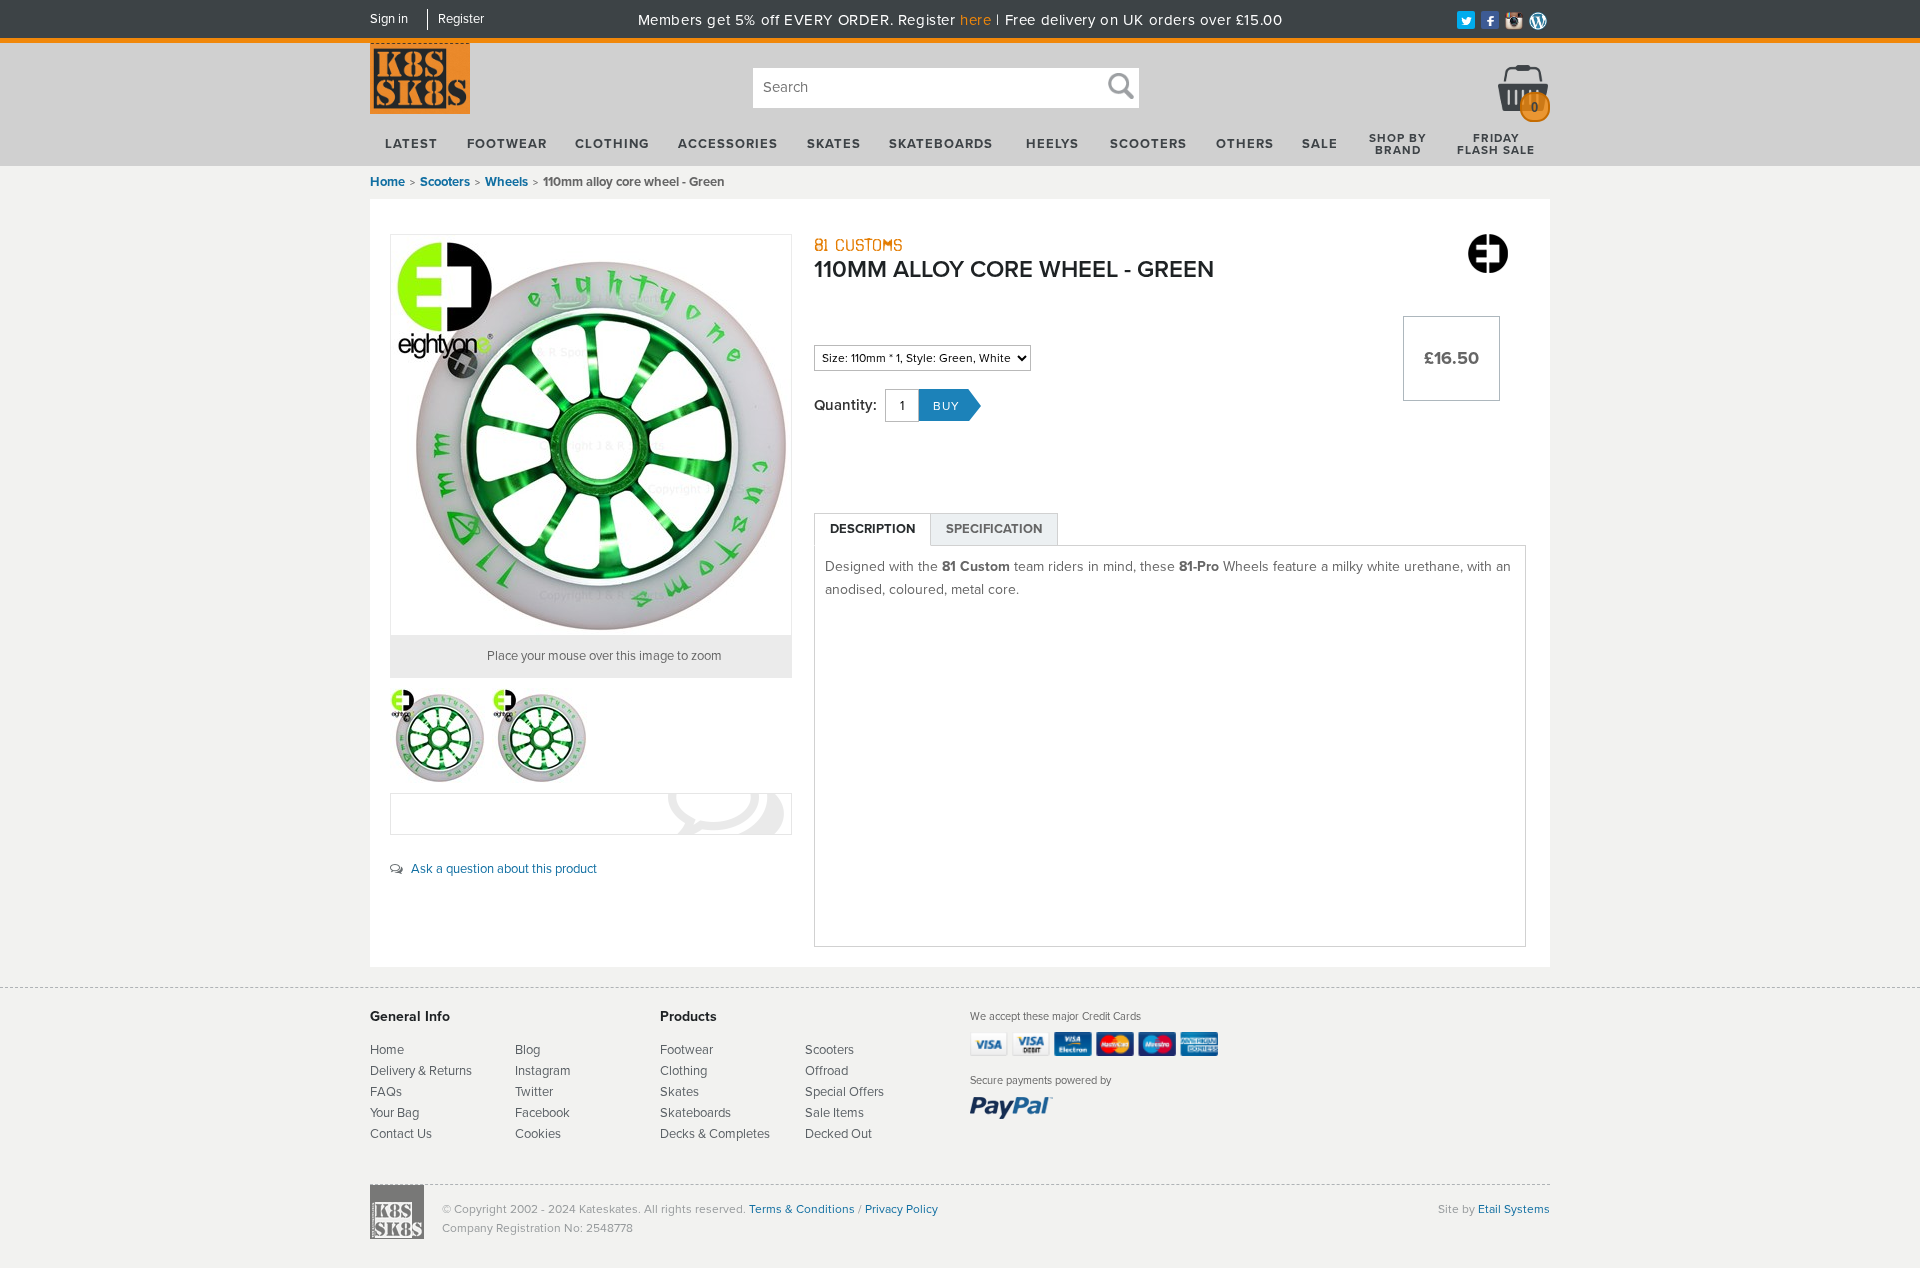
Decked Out (838, 1134)
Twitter (534, 1092)
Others (1245, 144)
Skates (834, 144)
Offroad (826, 1071)
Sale (1320, 144)
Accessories (728, 144)
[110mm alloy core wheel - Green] (591, 435)
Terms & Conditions (802, 1209)
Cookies (538, 1134)
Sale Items (834, 1113)
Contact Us (401, 1134)
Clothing (612, 144)
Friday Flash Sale (1496, 144)
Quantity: (845, 405)
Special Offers (844, 1092)
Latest (411, 144)
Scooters (1148, 144)
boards (712, 1113)
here (975, 20)
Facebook (542, 1113)
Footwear (507, 144)
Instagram (543, 1071)
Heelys (1052, 144)
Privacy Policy (901, 1209)
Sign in (389, 19)
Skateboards (941, 144)
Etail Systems (1514, 1209)
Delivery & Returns (421, 1071)
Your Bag (394, 1113)
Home (387, 182)
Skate (676, 1113)
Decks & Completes (715, 1134)
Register (461, 19)
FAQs (386, 1092)
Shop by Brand (1398, 144)
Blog (527, 1050)
